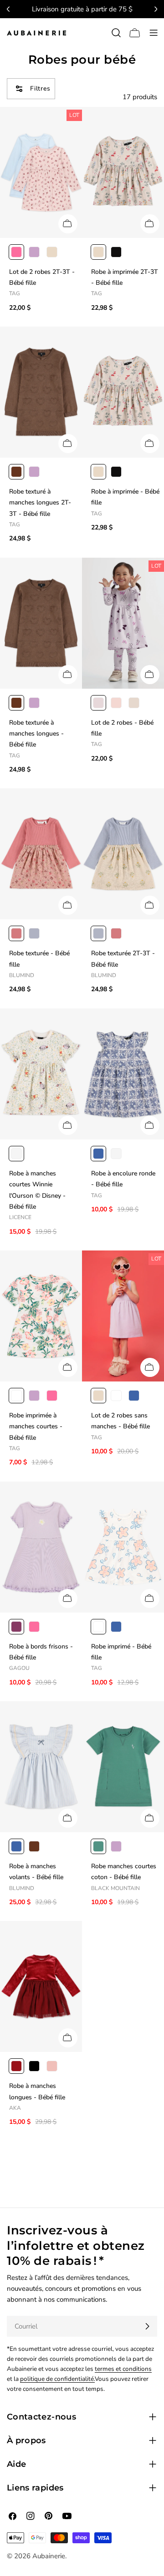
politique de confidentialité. (57, 2379)
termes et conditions (123, 2369)
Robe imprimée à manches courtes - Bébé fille (36, 1427)
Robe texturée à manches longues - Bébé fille (36, 734)
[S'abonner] (147, 2326)
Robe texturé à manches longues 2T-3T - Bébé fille (40, 503)
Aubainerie (49, 2556)
